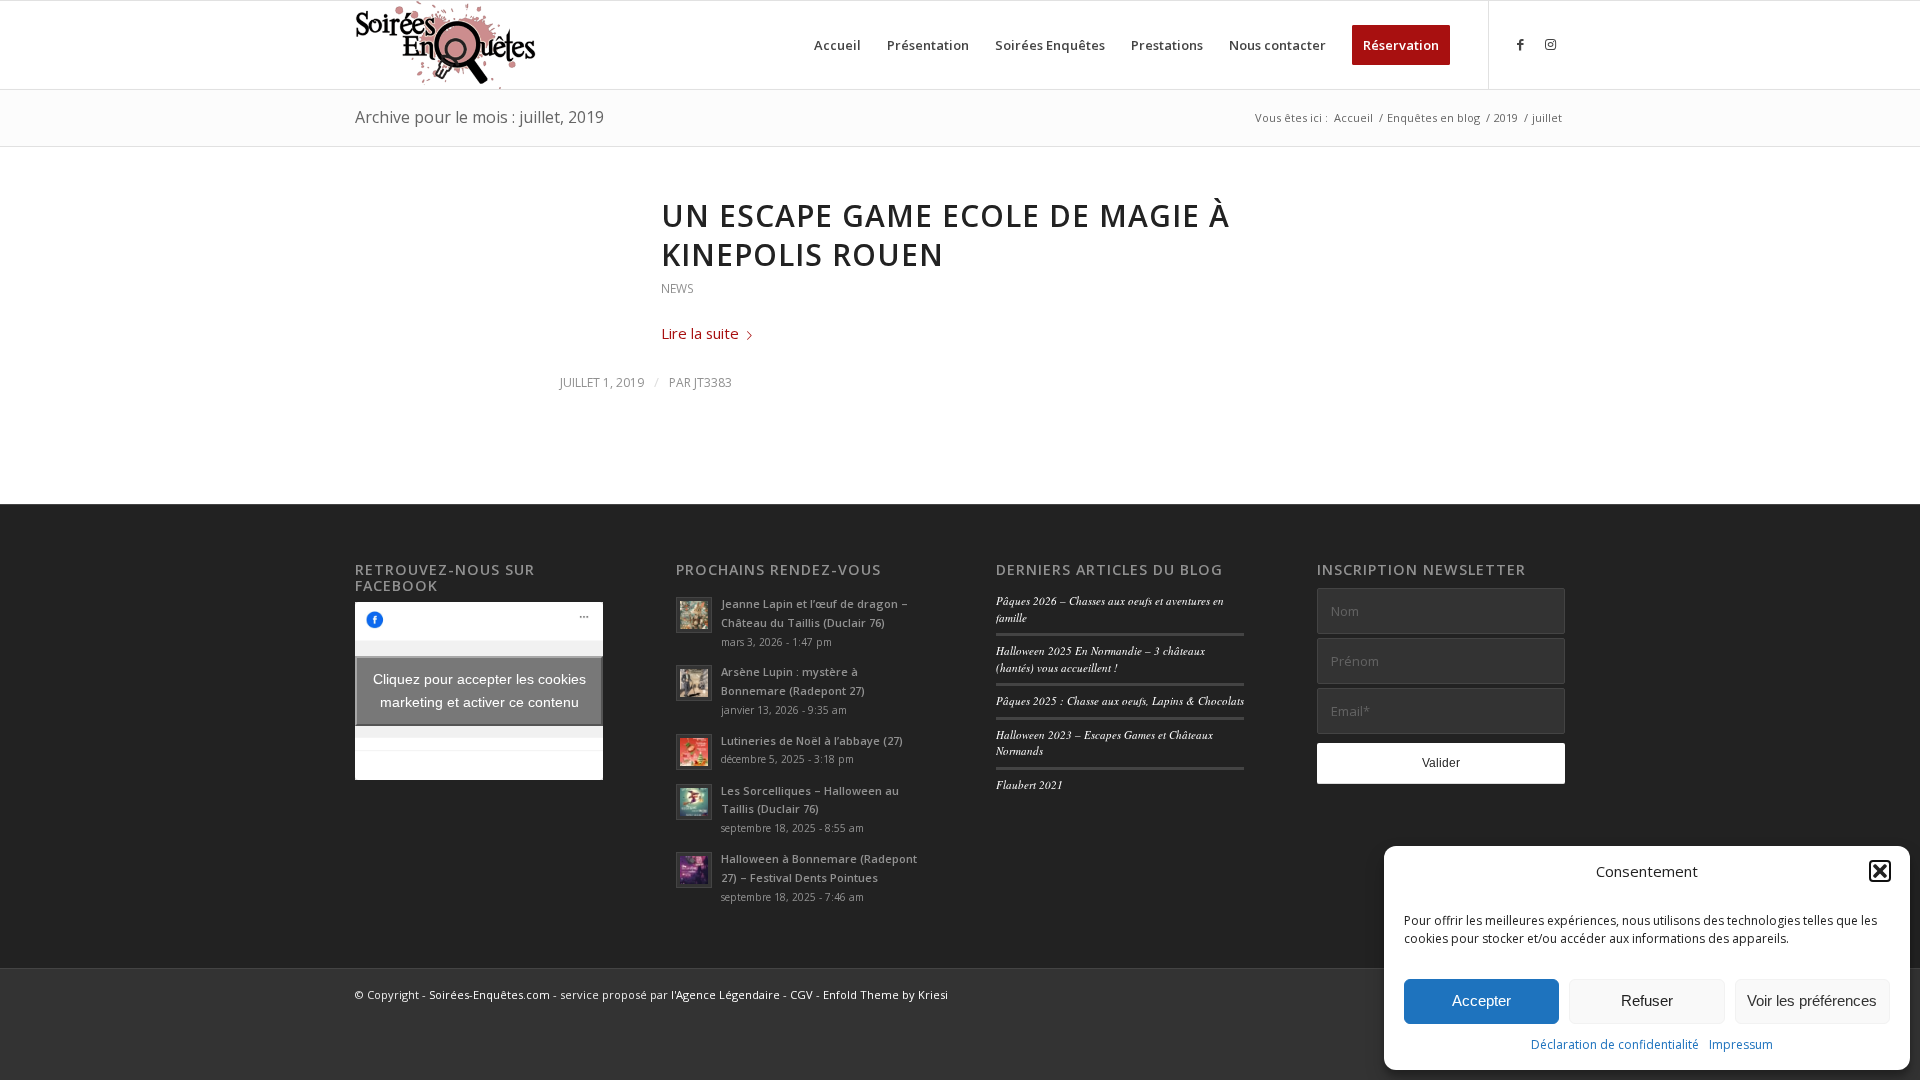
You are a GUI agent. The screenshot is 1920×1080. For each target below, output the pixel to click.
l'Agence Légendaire (725, 994)
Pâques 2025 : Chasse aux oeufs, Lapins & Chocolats (1120, 700)
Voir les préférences (1812, 1000)
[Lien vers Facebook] (1520, 44)
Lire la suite (700, 333)
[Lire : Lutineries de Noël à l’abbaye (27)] (694, 752)
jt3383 (713, 382)
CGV (801, 994)
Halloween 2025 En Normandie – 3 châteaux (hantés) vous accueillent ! (1100, 659)
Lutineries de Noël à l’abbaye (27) (812, 740)
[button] (1880, 871)
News (677, 288)
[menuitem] (837, 45)
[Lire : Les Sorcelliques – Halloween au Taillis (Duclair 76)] (694, 802)
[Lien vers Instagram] (1550, 44)
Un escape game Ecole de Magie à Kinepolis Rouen (945, 235)
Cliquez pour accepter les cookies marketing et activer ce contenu (479, 690)
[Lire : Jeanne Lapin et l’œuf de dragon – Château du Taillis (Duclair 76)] (694, 615)
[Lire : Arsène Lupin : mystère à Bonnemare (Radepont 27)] (694, 683)
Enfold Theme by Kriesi (885, 994)
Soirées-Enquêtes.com (489, 994)
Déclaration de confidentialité (1615, 1044)
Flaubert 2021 (1029, 784)
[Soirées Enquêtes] (445, 45)
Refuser (1647, 1000)
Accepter (1481, 1000)
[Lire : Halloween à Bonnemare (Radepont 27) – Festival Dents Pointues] (694, 870)
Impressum (1741, 1044)
